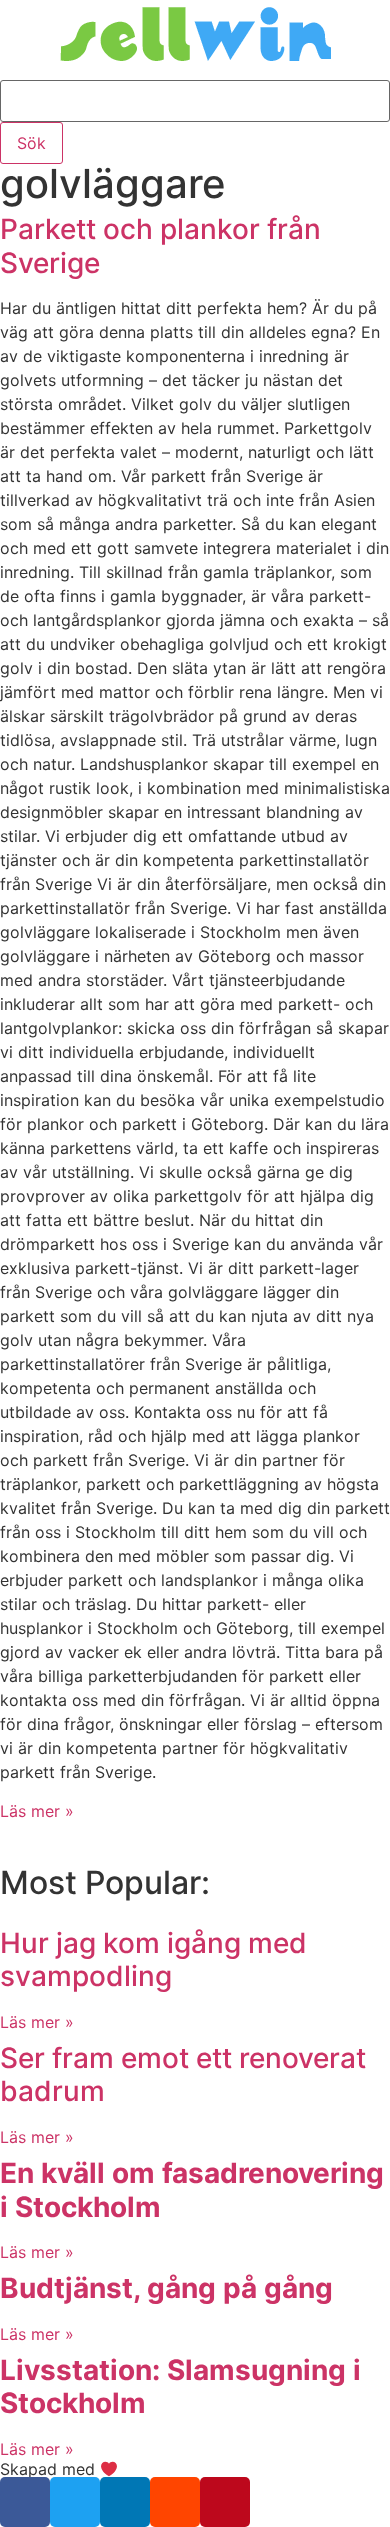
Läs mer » (37, 1811)
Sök (31, 143)
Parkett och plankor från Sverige (160, 246)
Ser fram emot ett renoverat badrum (183, 2075)
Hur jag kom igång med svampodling (153, 1960)
